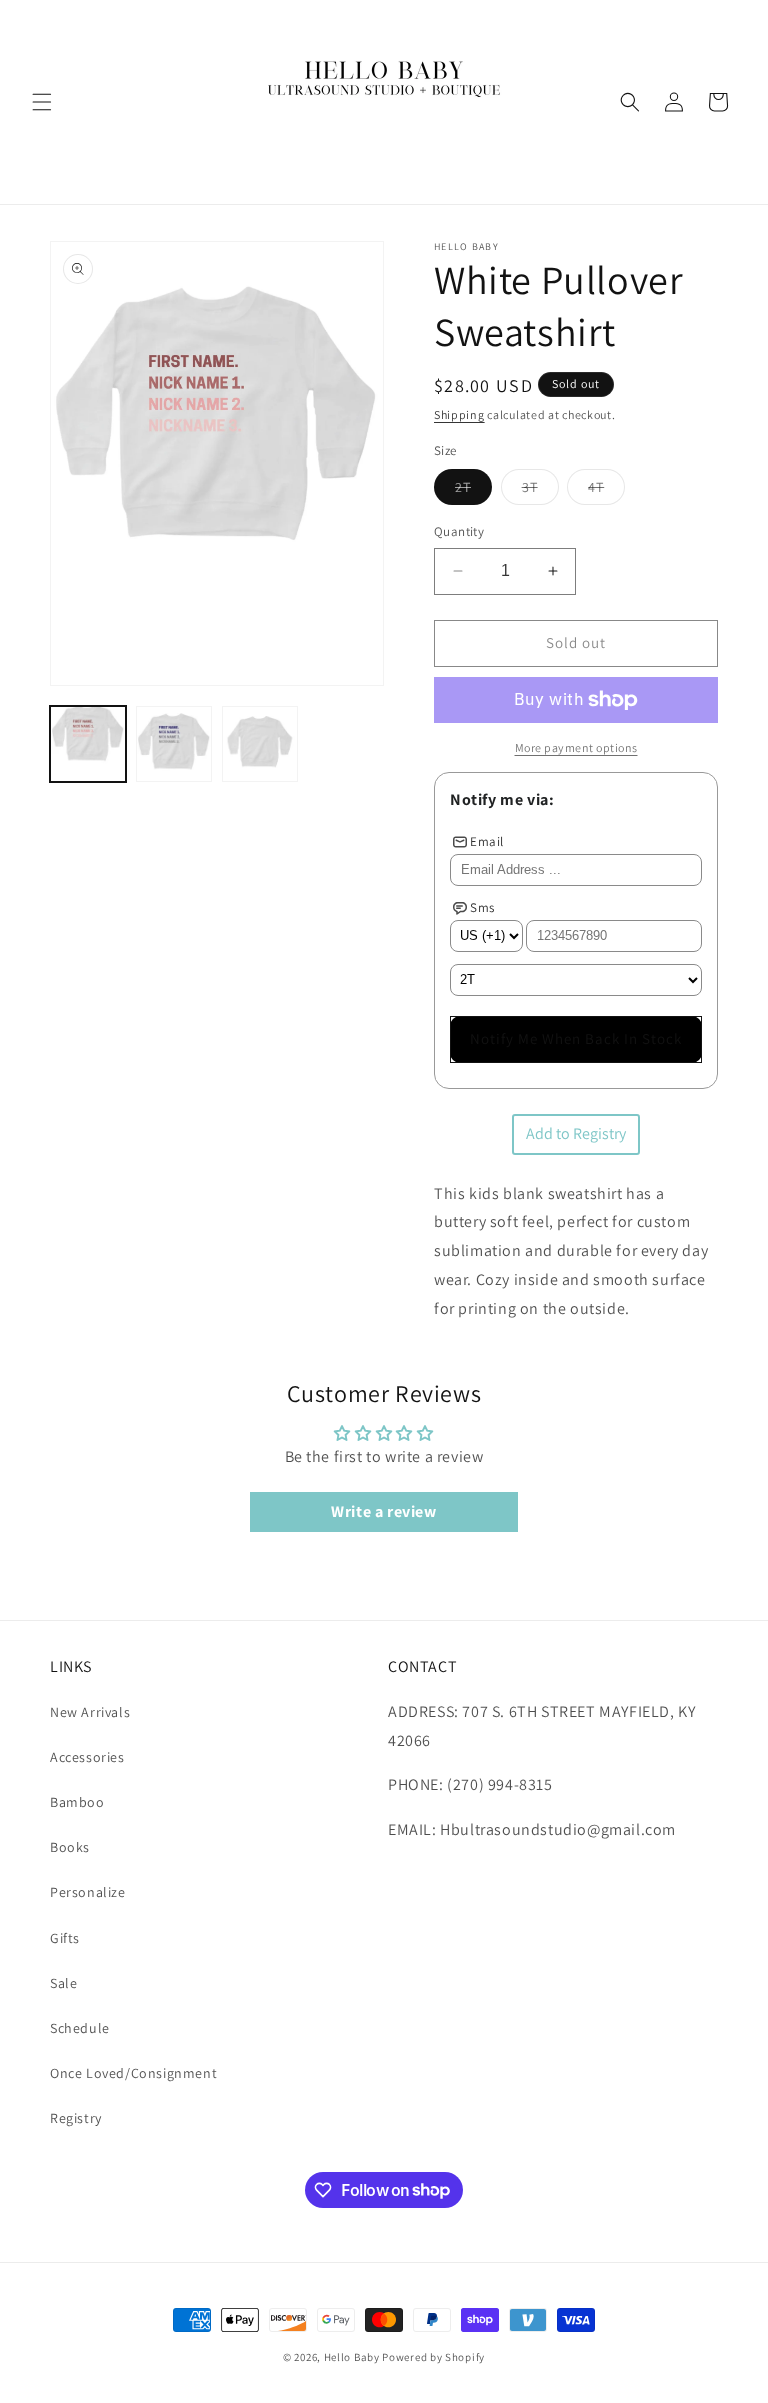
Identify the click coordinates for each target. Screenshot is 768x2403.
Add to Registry (576, 1133)
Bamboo (77, 1802)
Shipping (459, 414)
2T (473, 491)
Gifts (65, 1938)
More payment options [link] (576, 747)
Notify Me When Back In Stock (576, 1038)
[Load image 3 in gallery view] (260, 744)
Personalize (88, 1892)
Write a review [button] (383, 1511)
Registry (76, 2118)
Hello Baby (352, 2357)
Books (70, 1847)
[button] (42, 102)
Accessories (87, 1757)
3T (540, 491)
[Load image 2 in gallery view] (174, 744)
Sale (63, 1983)
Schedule (80, 2028)
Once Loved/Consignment (133, 2073)
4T (606, 491)
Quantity (459, 531)
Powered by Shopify (433, 2357)
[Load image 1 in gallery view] (88, 744)
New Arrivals (90, 1712)
